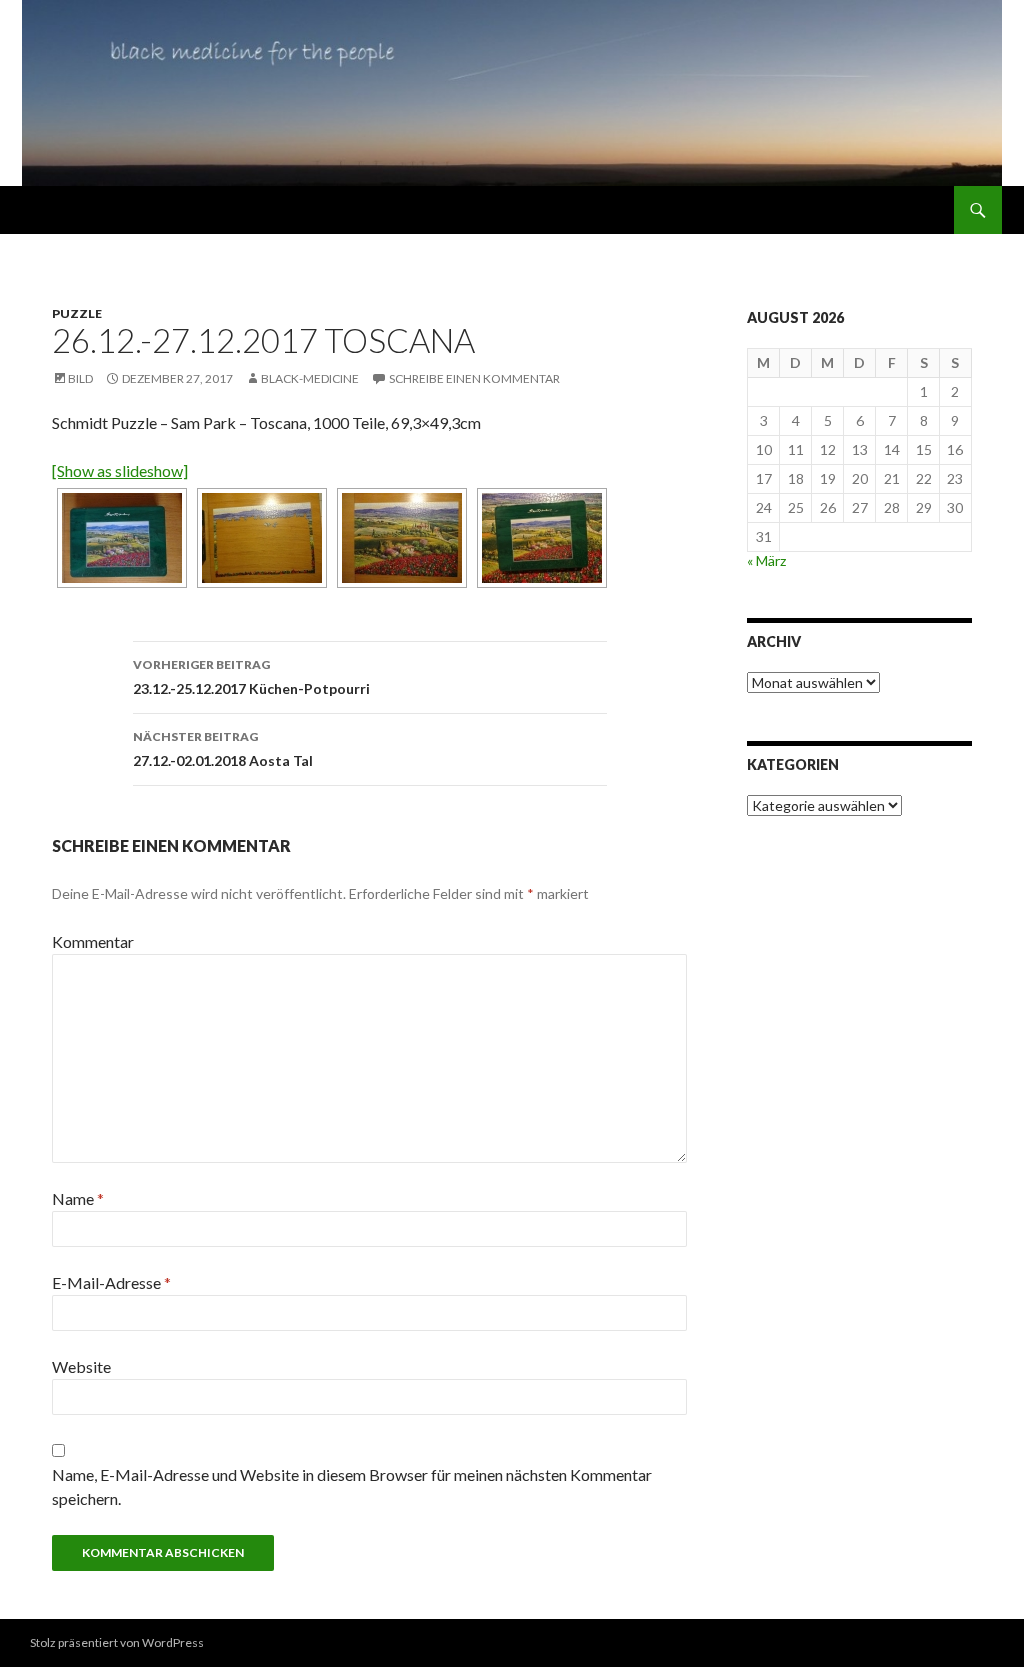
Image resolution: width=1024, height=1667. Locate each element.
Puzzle (77, 313)
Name (78, 1198)
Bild (80, 378)
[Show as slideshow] (120, 470)
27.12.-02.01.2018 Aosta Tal (223, 749)
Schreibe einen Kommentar (474, 378)
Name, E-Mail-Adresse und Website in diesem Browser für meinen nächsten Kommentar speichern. (352, 1486)
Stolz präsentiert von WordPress (117, 1642)
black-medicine (310, 378)
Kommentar (93, 941)
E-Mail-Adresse (111, 1282)
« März (766, 560)
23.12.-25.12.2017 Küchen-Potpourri (251, 677)
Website (81, 1366)
